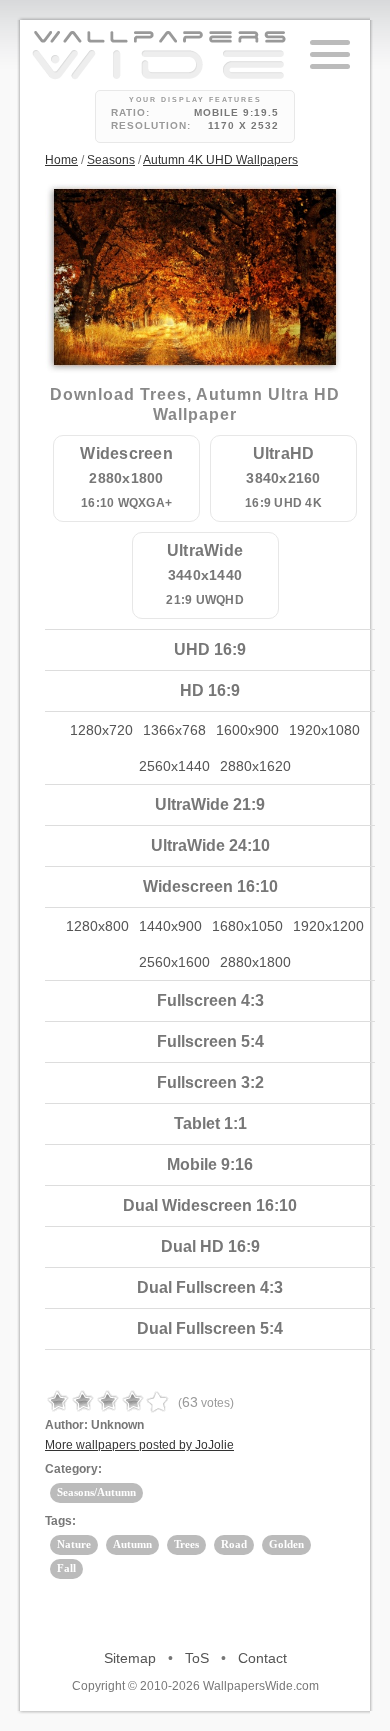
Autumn (132, 1544)
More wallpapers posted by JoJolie (139, 1445)
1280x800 (97, 926)
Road (234, 1544)
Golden (286, 1544)
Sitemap (130, 1658)
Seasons (111, 160)
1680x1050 (247, 926)
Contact (262, 1658)
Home (61, 160)
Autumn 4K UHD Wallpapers (220, 160)
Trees (186, 1544)
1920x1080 (324, 730)
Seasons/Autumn (96, 1492)
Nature (74, 1544)
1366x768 (174, 730)
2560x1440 (174, 766)
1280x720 (101, 730)
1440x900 (170, 926)
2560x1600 (174, 962)
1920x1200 (328, 926)
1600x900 (247, 730)
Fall (66, 1568)
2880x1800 (255, 962)
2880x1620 (255, 766)
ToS (197, 1658)
